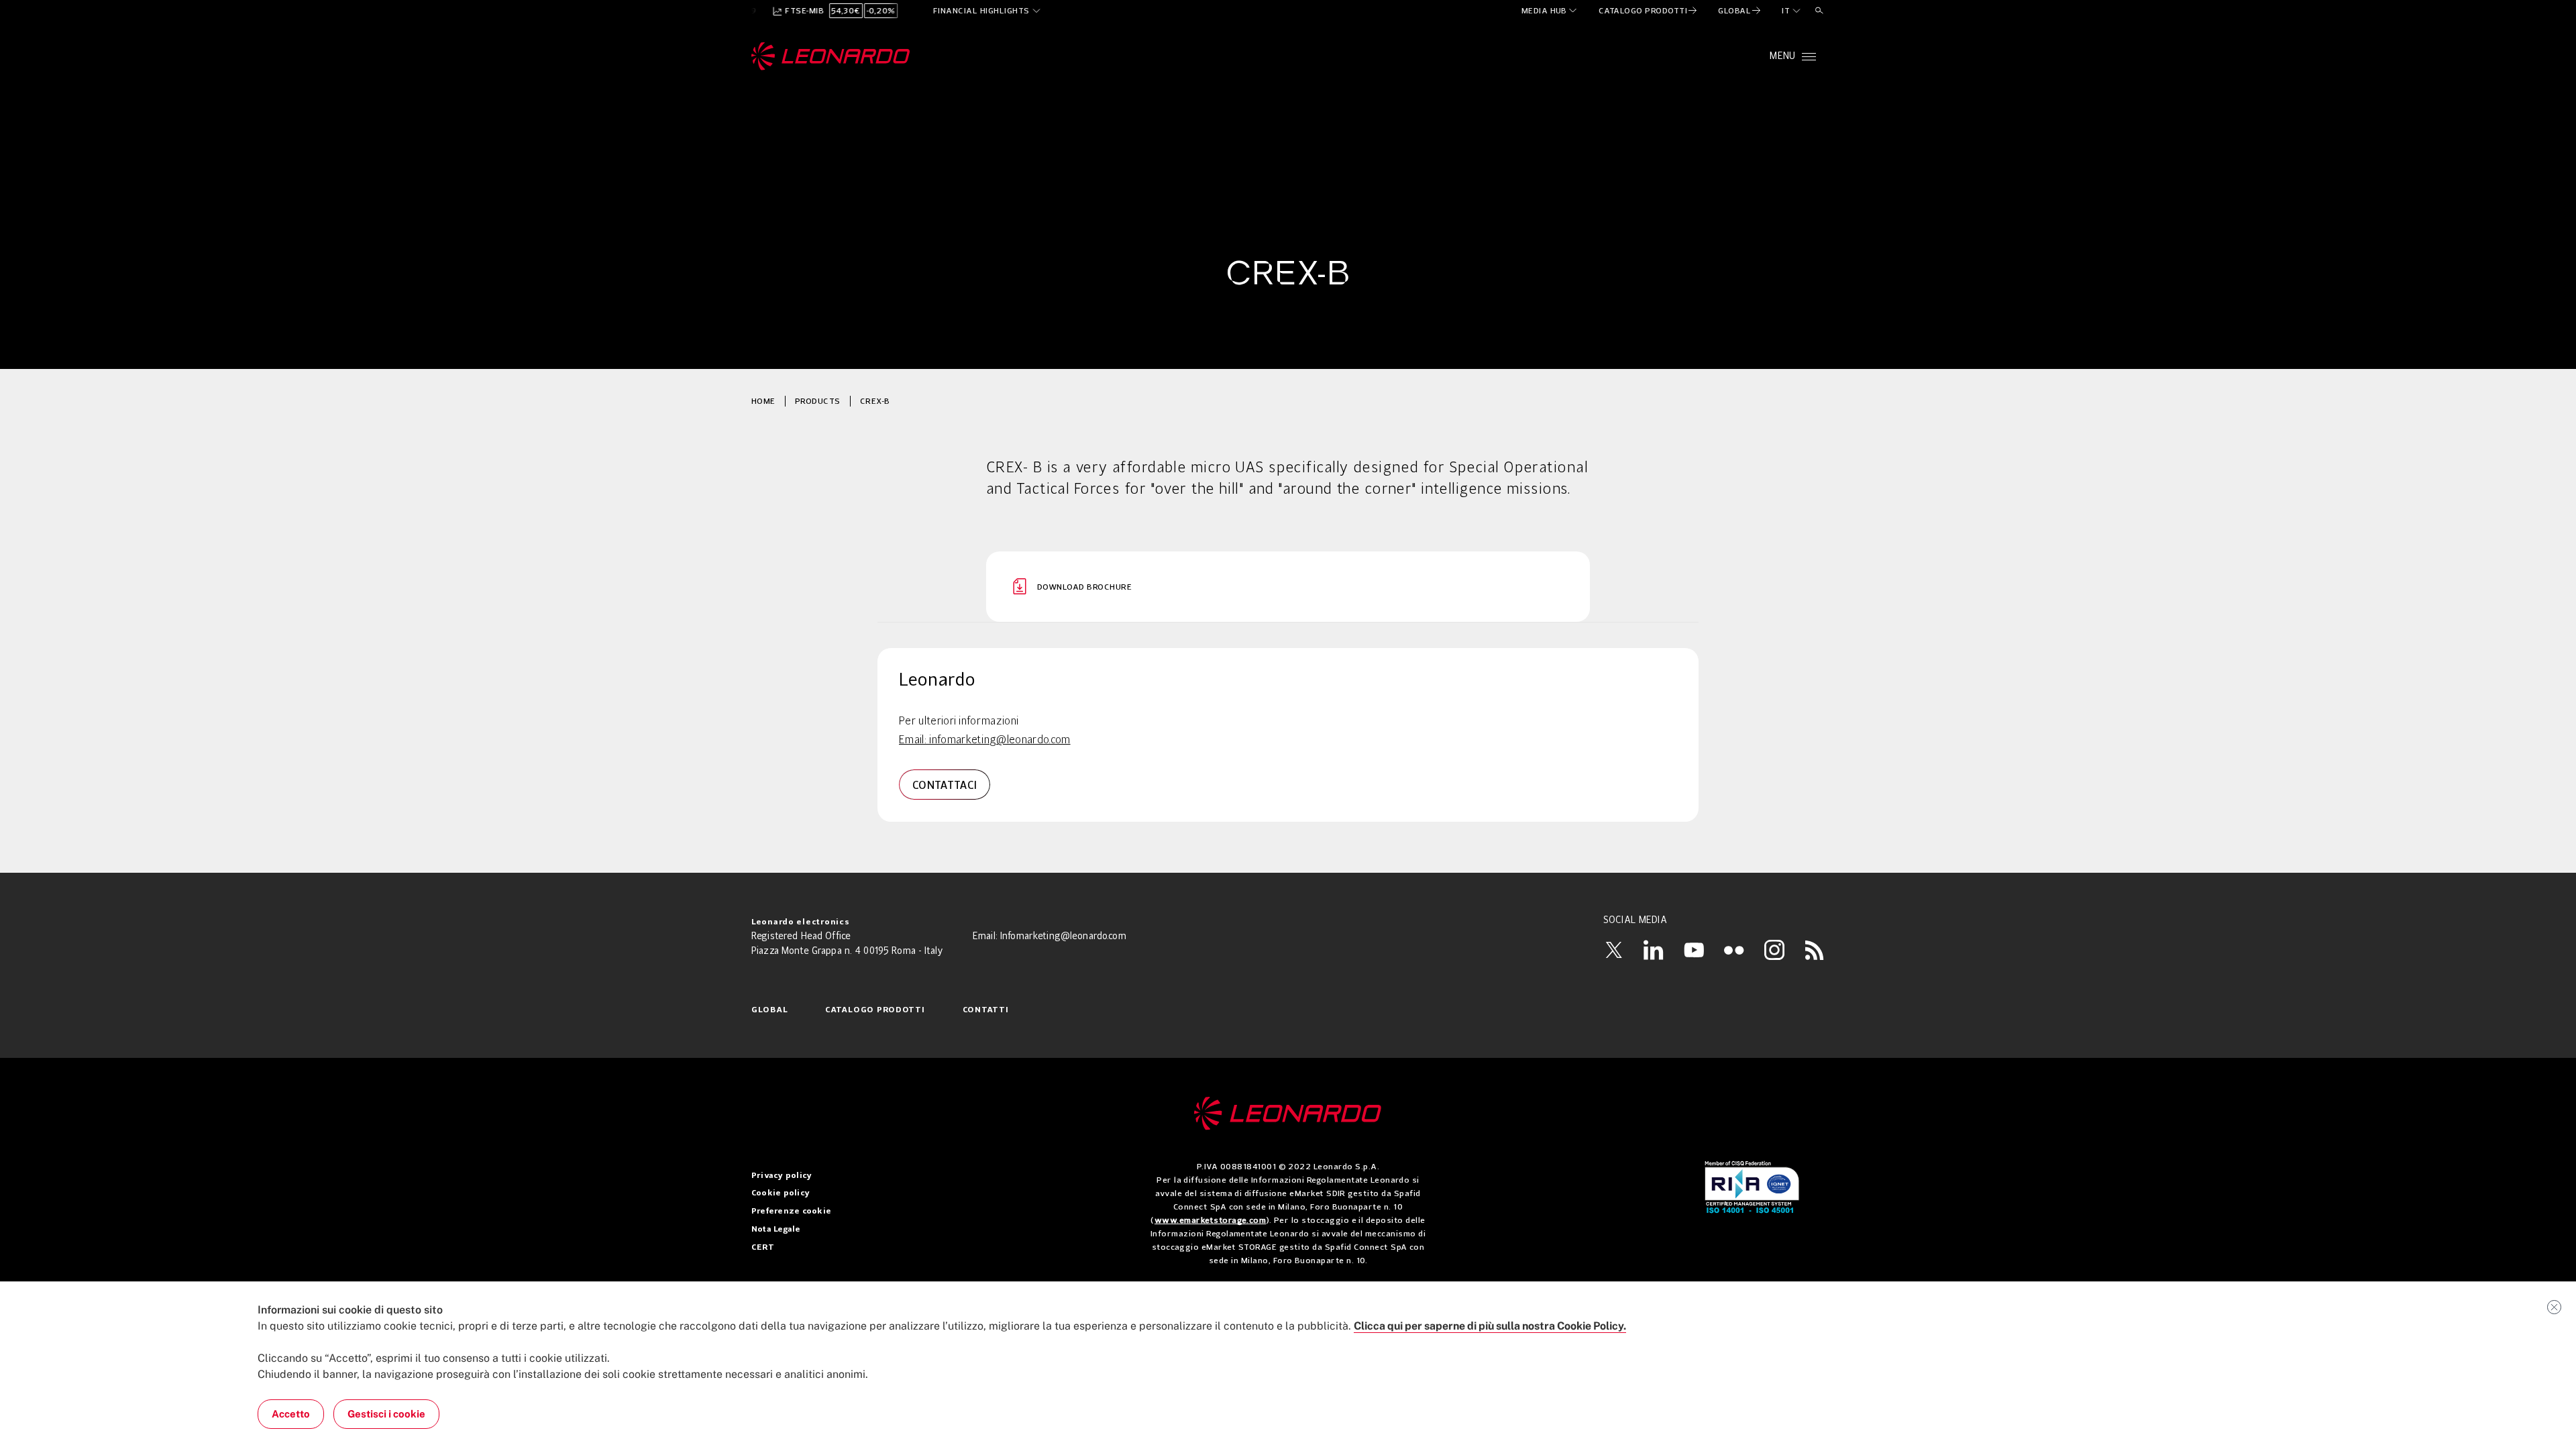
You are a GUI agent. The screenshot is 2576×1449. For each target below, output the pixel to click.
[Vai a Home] (1288, 1114)
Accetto (291, 1414)
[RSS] (1815, 950)
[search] (1819, 11)
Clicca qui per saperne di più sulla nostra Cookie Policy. (1490, 1326)
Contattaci (945, 785)
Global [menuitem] (769, 1010)
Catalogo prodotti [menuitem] (875, 1010)
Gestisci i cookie (386, 1414)
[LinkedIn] (1654, 950)
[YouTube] (1694, 950)
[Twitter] (1613, 950)
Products (818, 401)
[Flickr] (1734, 950)
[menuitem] (1550, 11)
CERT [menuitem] (763, 1248)
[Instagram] (1774, 950)
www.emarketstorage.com (1211, 1220)
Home (763, 401)
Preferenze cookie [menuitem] (791, 1212)
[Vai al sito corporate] (831, 56)
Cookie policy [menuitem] (781, 1193)
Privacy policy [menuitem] (782, 1176)
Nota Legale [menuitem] (776, 1230)
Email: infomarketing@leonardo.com (985, 741)
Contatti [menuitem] (986, 1010)
